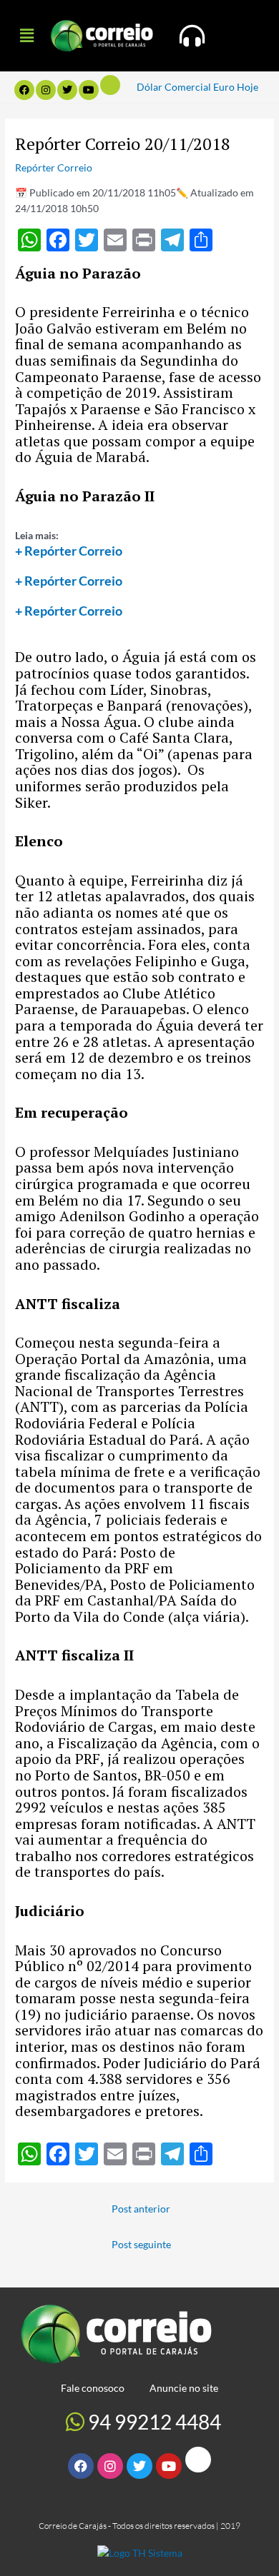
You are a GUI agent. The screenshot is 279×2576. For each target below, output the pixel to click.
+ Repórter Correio (69, 551)
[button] (26, 35)
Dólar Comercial (174, 87)
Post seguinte (141, 2244)
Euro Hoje (236, 87)
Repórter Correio (54, 167)
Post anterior (141, 2209)
